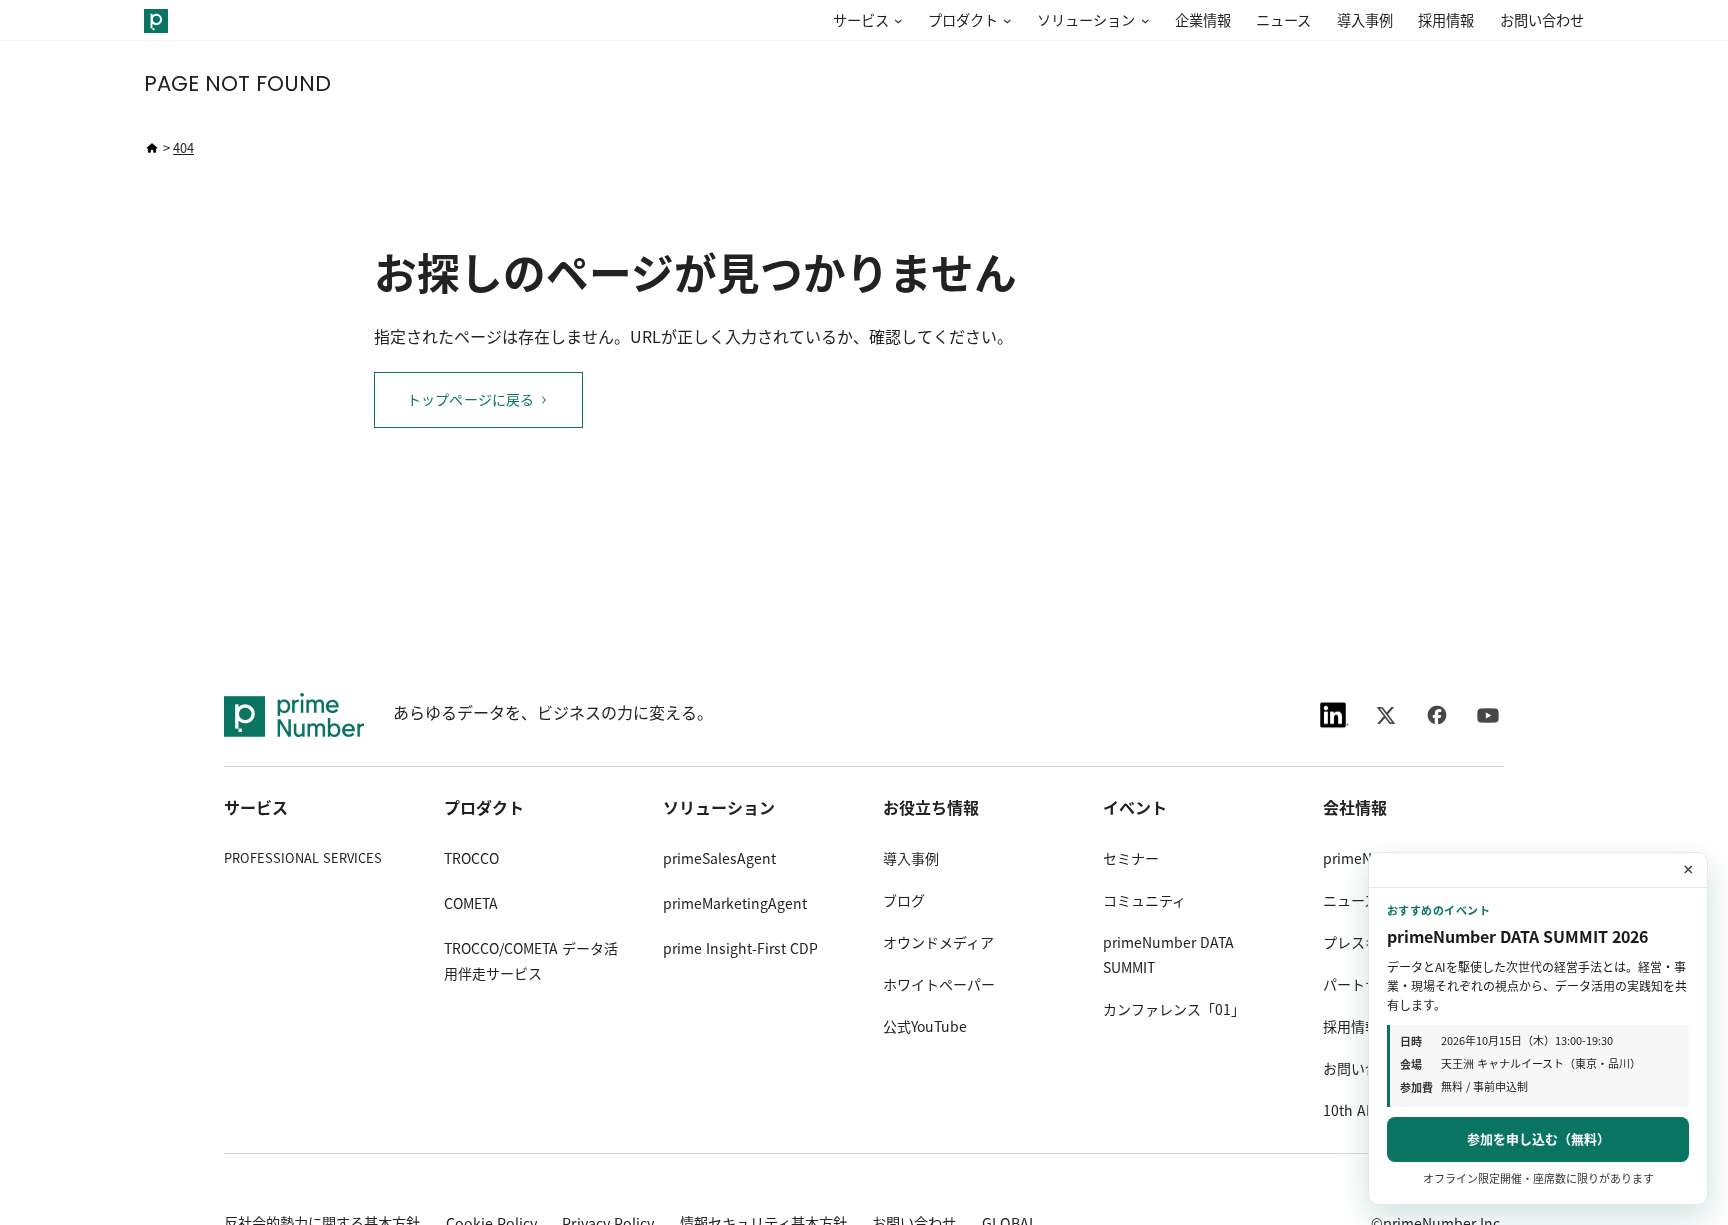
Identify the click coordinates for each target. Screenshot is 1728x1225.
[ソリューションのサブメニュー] (1142, 21)
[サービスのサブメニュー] (896, 21)
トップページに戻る (470, 400)
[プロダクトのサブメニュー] (1005, 21)
